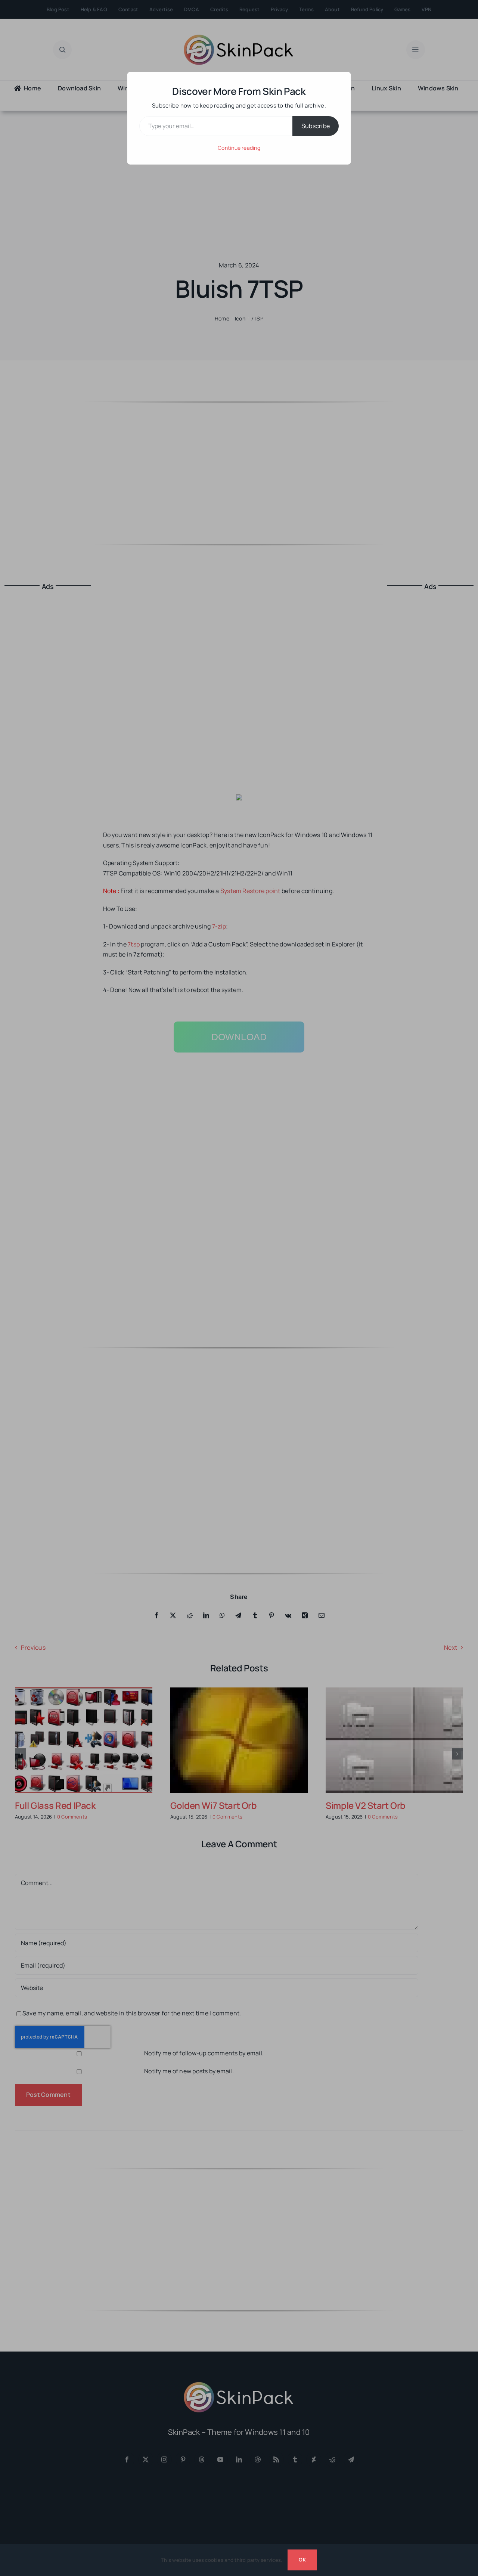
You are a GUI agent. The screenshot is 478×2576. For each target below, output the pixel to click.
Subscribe (316, 126)
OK (302, 2560)
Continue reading (239, 148)
